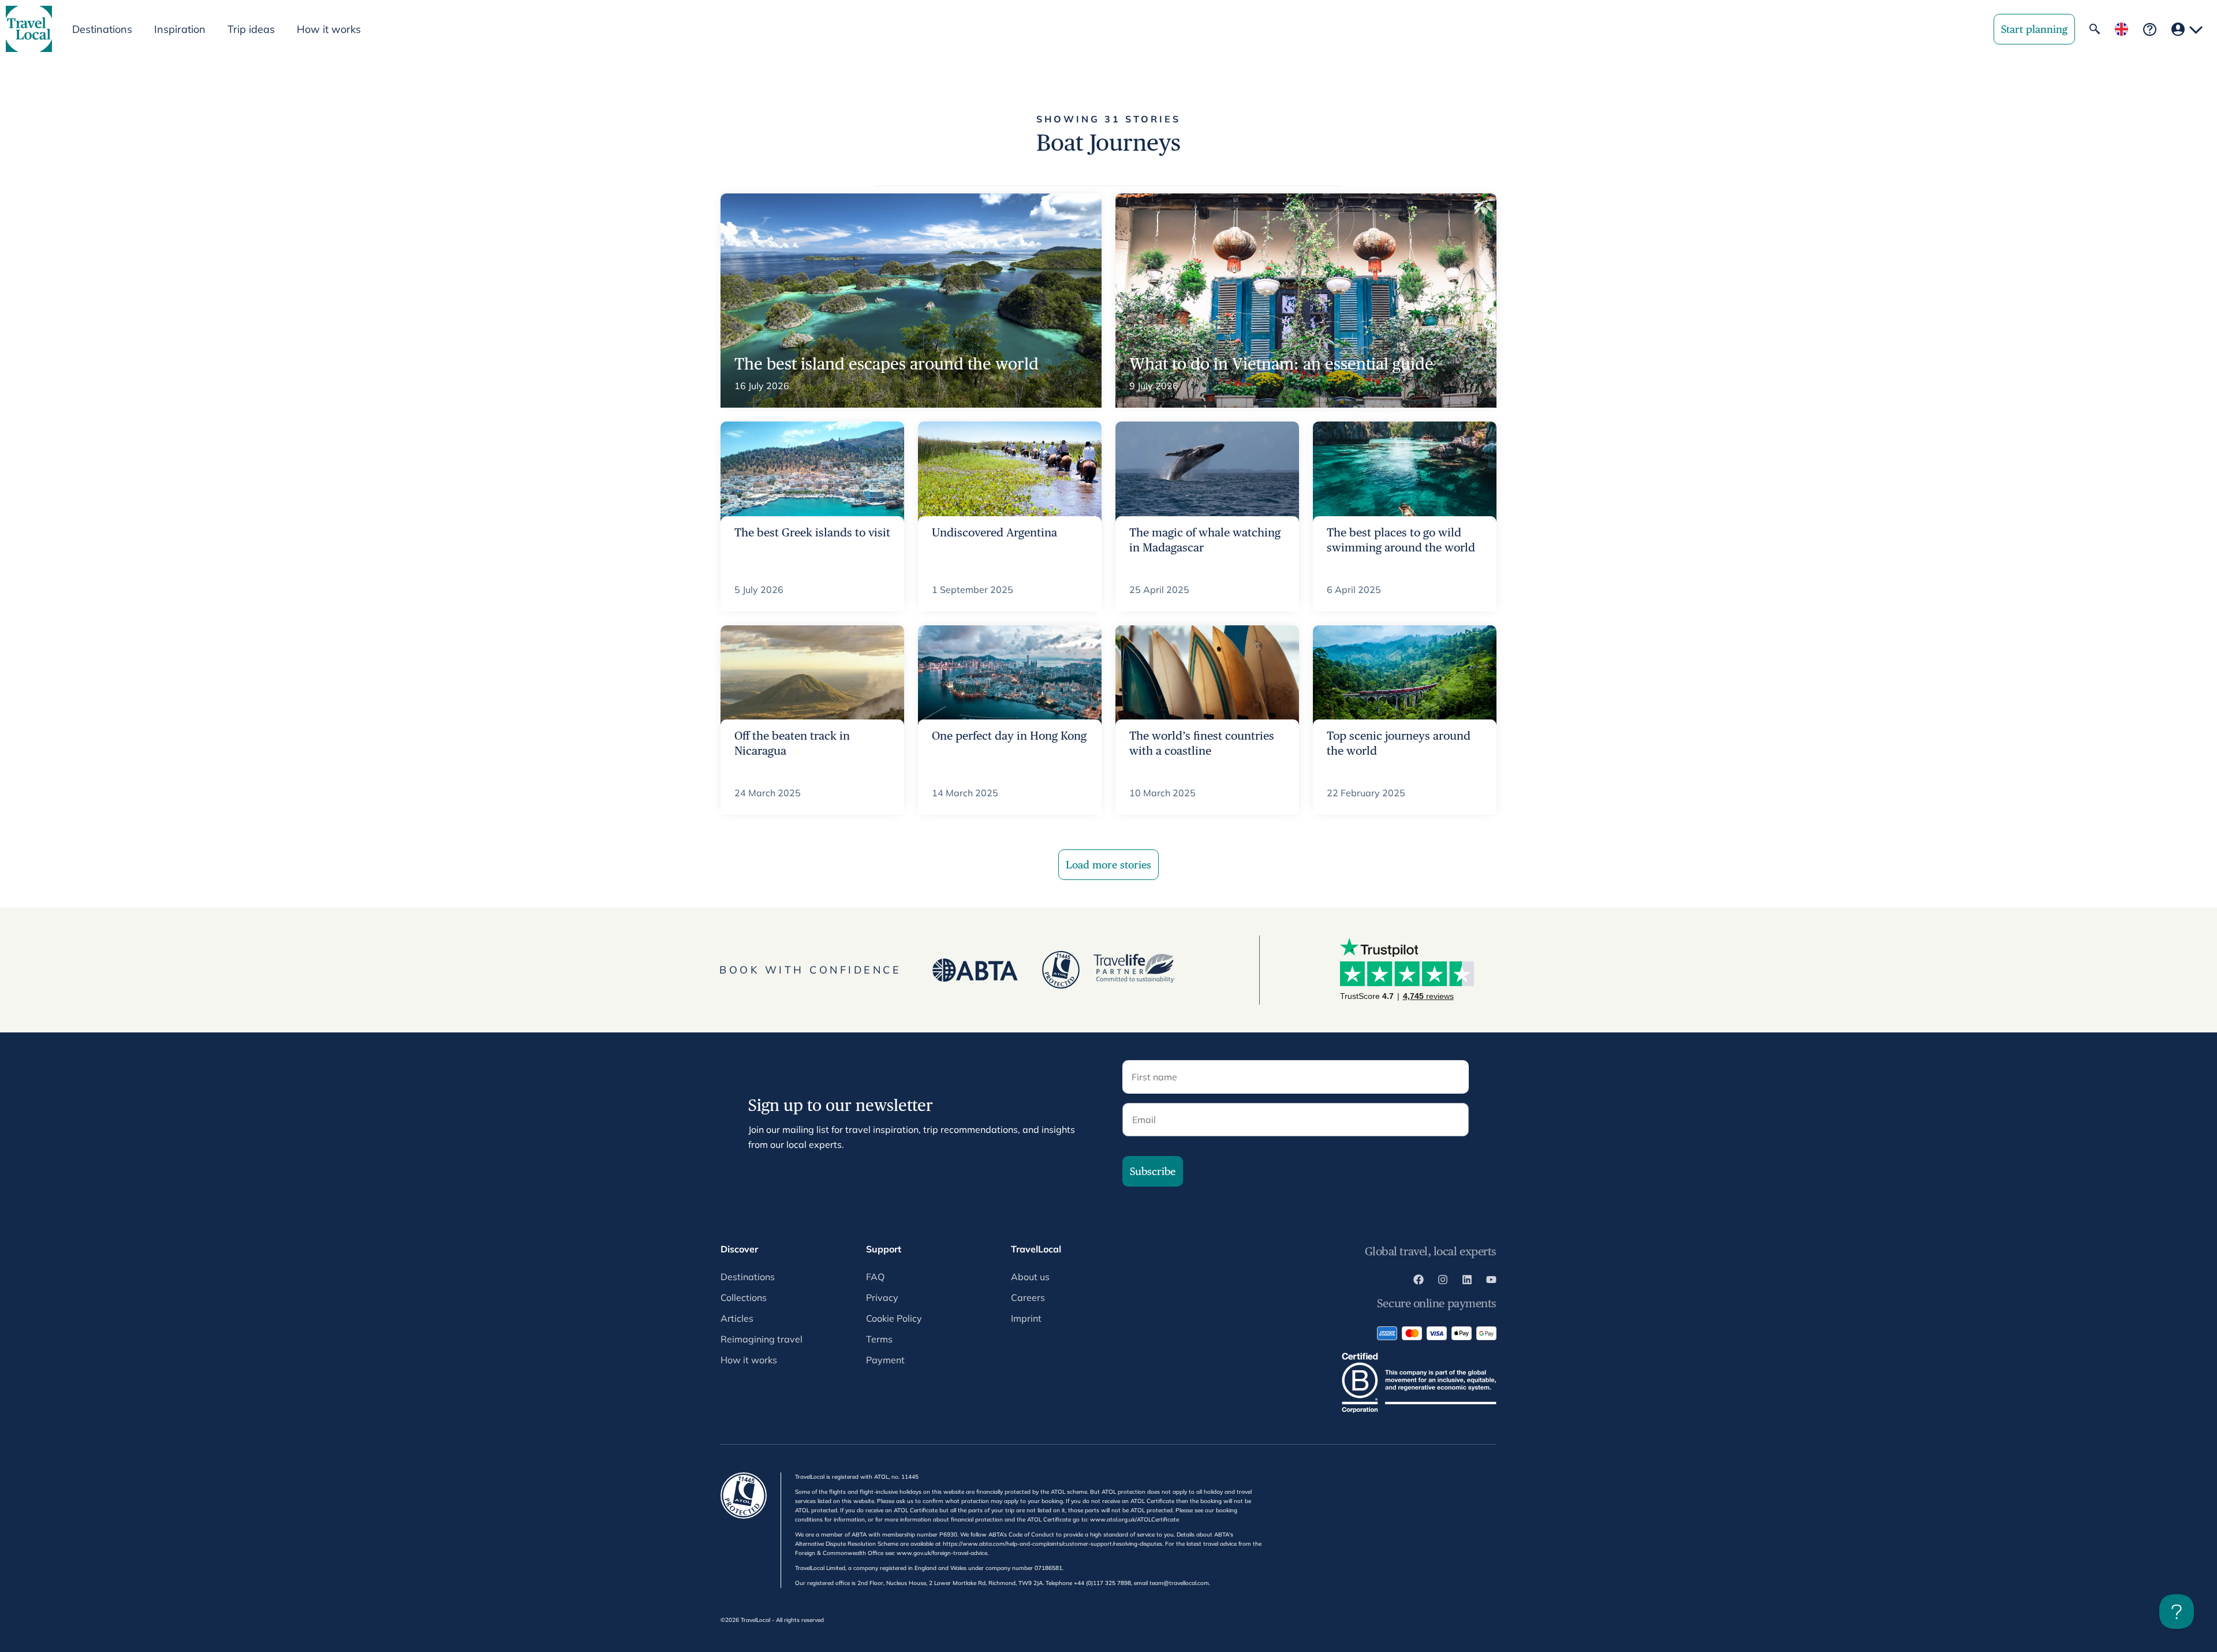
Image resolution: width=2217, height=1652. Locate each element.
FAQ (875, 1277)
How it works (329, 29)
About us (1030, 1277)
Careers (1028, 1297)
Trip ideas (251, 29)
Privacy (882, 1297)
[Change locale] (2121, 29)
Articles (737, 1318)
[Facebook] (1419, 1281)
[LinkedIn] (1467, 1281)
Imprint (1026, 1318)
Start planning (2034, 29)
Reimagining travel (762, 1339)
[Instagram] (1443, 1281)
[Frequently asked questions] (2150, 29)
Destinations (748, 1277)
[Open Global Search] (2095, 29)
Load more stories (1108, 865)
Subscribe (1153, 1171)
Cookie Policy (894, 1318)
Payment (885, 1360)
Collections (744, 1297)
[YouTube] (1491, 1281)
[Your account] (2187, 29)
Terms (879, 1339)
